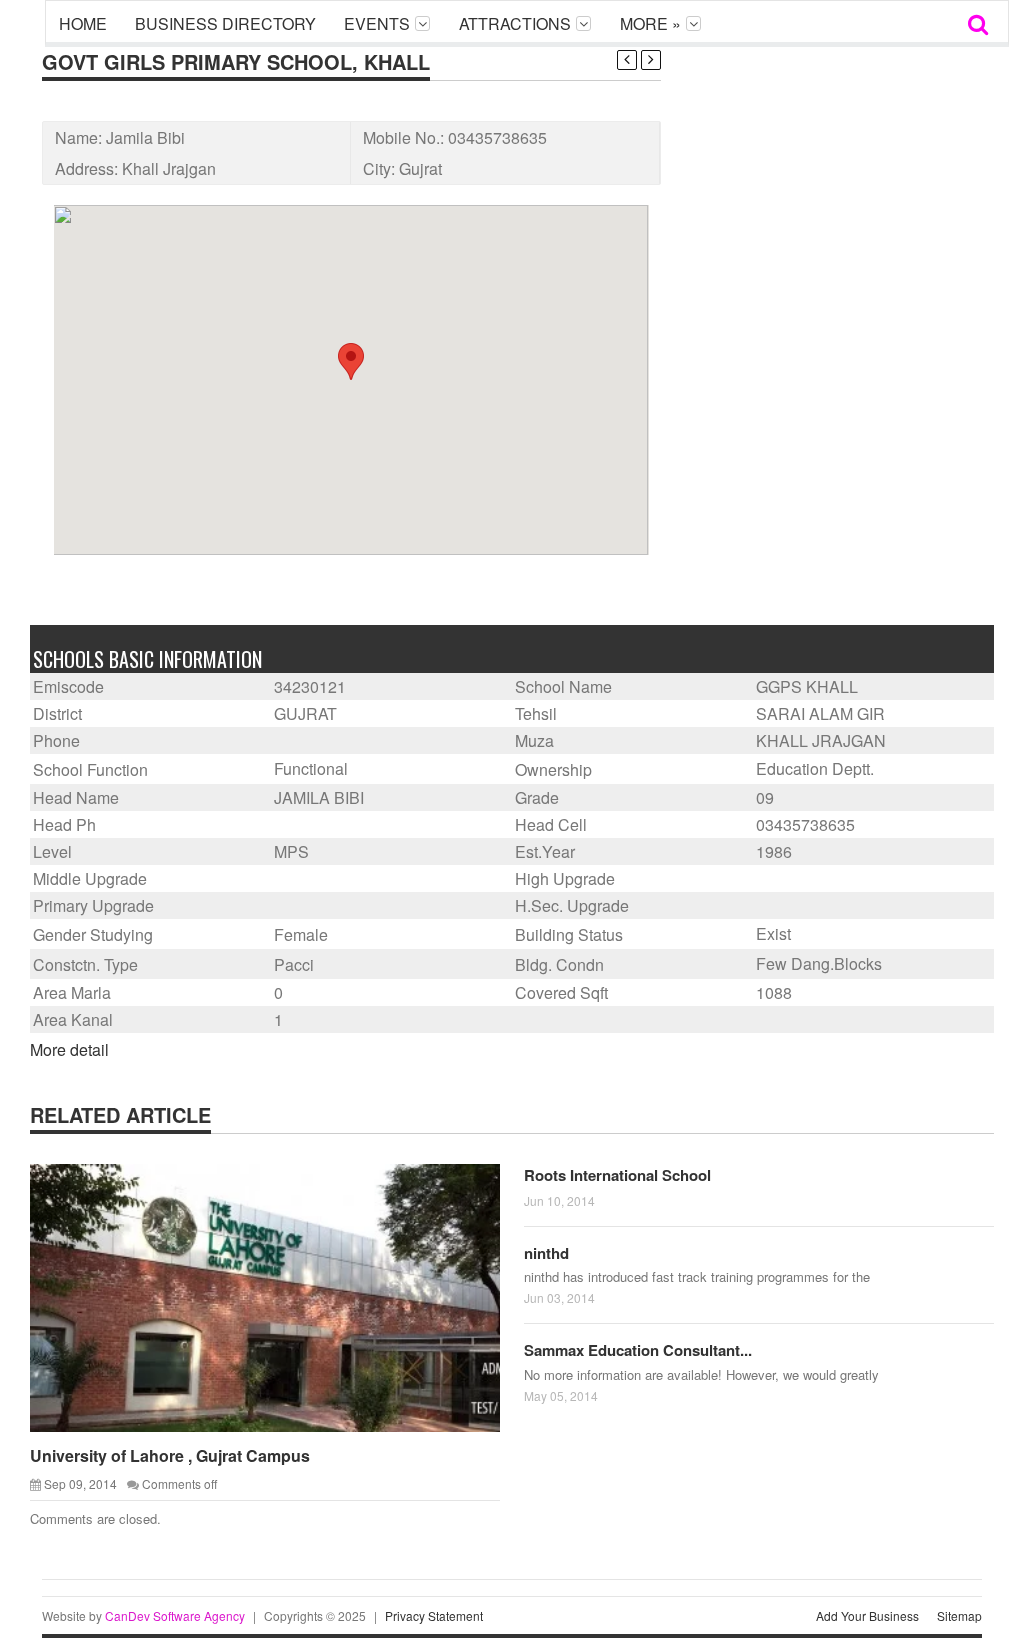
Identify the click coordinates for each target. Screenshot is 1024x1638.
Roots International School (617, 1175)
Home (83, 23)
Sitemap (959, 1615)
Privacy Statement (434, 1615)
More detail (69, 1049)
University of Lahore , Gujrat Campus (170, 1455)
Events (377, 23)
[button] (351, 361)
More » (650, 23)
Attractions (515, 23)
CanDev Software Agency (175, 1615)
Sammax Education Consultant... (638, 1350)
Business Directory (225, 23)
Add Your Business (867, 1615)
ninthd (546, 1253)
